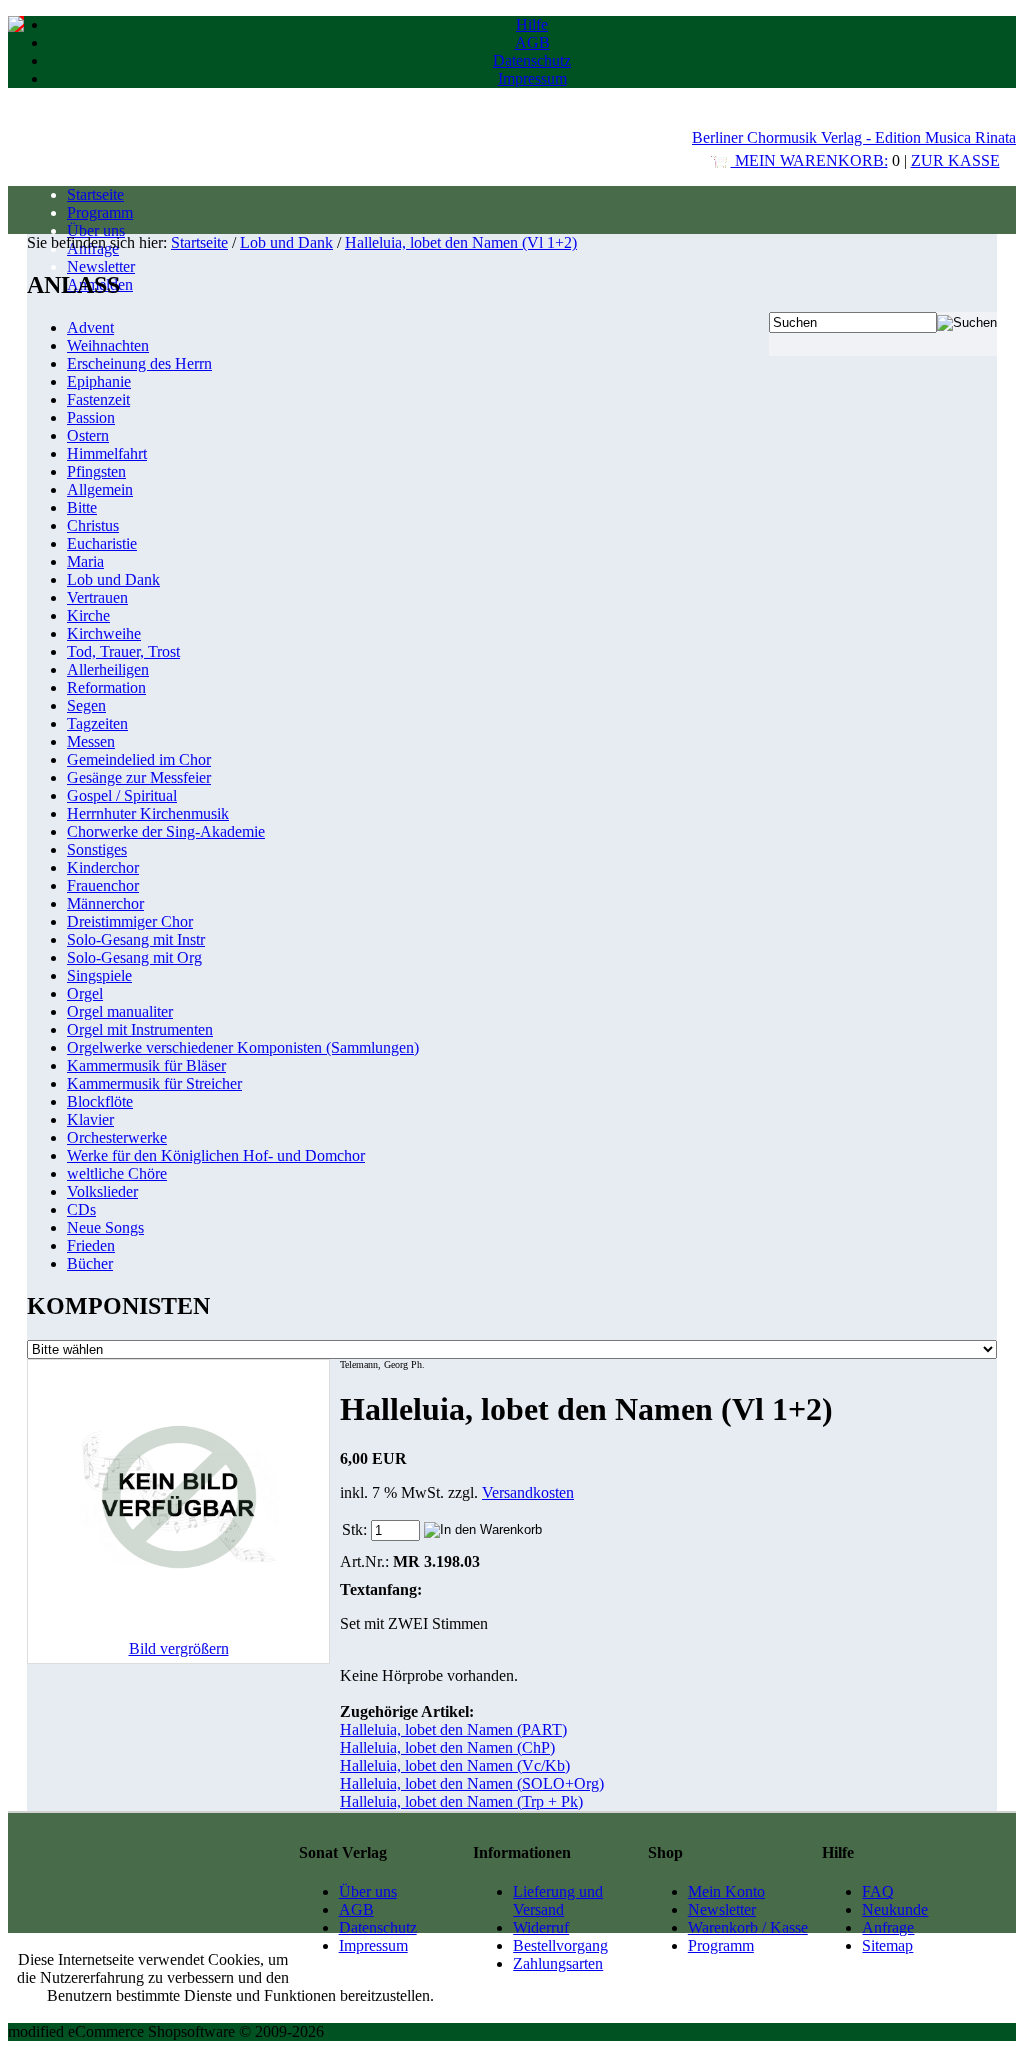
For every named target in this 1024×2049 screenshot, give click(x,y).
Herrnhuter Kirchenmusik (148, 813)
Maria (85, 561)
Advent (90, 327)
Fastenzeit (98, 399)
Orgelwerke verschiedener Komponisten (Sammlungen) (243, 1047)
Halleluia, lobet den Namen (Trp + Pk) (461, 1801)
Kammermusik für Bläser (146, 1065)
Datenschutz (532, 60)
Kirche (88, 615)
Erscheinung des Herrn (139, 363)
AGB (532, 42)
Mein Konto (726, 1891)
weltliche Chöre (117, 1173)
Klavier (90, 1119)
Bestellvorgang (560, 1945)
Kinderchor (103, 867)
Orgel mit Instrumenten (140, 1029)
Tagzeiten (97, 723)
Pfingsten (96, 471)
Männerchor (105, 903)
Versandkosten (528, 1492)
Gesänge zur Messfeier (139, 777)
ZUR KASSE (955, 160)
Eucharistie (102, 543)
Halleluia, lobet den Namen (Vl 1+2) (461, 242)
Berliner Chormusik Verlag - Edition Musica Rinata (854, 137)
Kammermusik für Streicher (154, 1083)
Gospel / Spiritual (122, 795)
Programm (100, 212)
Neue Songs (105, 1227)
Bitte (82, 507)
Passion (91, 417)
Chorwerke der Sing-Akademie (166, 831)
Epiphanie (99, 381)
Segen (86, 705)
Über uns (96, 230)
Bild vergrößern (179, 1648)
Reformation (106, 687)
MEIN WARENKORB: (809, 160)
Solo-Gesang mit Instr (136, 939)
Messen (91, 741)
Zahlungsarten (558, 1963)
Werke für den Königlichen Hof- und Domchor (216, 1155)
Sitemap (887, 1945)
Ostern (88, 435)
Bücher (90, 1263)
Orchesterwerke (117, 1137)
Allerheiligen (108, 669)
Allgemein (100, 489)
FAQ (878, 1891)
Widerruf (541, 1927)
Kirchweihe (104, 633)
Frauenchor (103, 885)
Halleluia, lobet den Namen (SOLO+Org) (472, 1783)
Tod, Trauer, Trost (123, 651)
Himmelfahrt (107, 453)
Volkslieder (102, 1191)
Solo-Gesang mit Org (134, 957)
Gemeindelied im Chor (139, 759)
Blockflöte (100, 1101)
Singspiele (99, 975)
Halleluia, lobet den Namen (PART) (453, 1729)
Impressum (532, 78)
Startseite (95, 194)
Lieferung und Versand (558, 1900)
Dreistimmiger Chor (130, 921)
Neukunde (895, 1909)
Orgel (85, 993)
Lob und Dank (286, 242)
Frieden (91, 1245)
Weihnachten (108, 345)
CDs (81, 1209)
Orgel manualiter (120, 1011)
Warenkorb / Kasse (748, 1927)
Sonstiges (97, 849)
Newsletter (101, 266)
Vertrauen (97, 597)
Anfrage (888, 1927)
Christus (93, 525)
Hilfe (532, 24)
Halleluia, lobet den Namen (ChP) (447, 1747)
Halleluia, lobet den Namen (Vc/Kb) (455, 1765)
